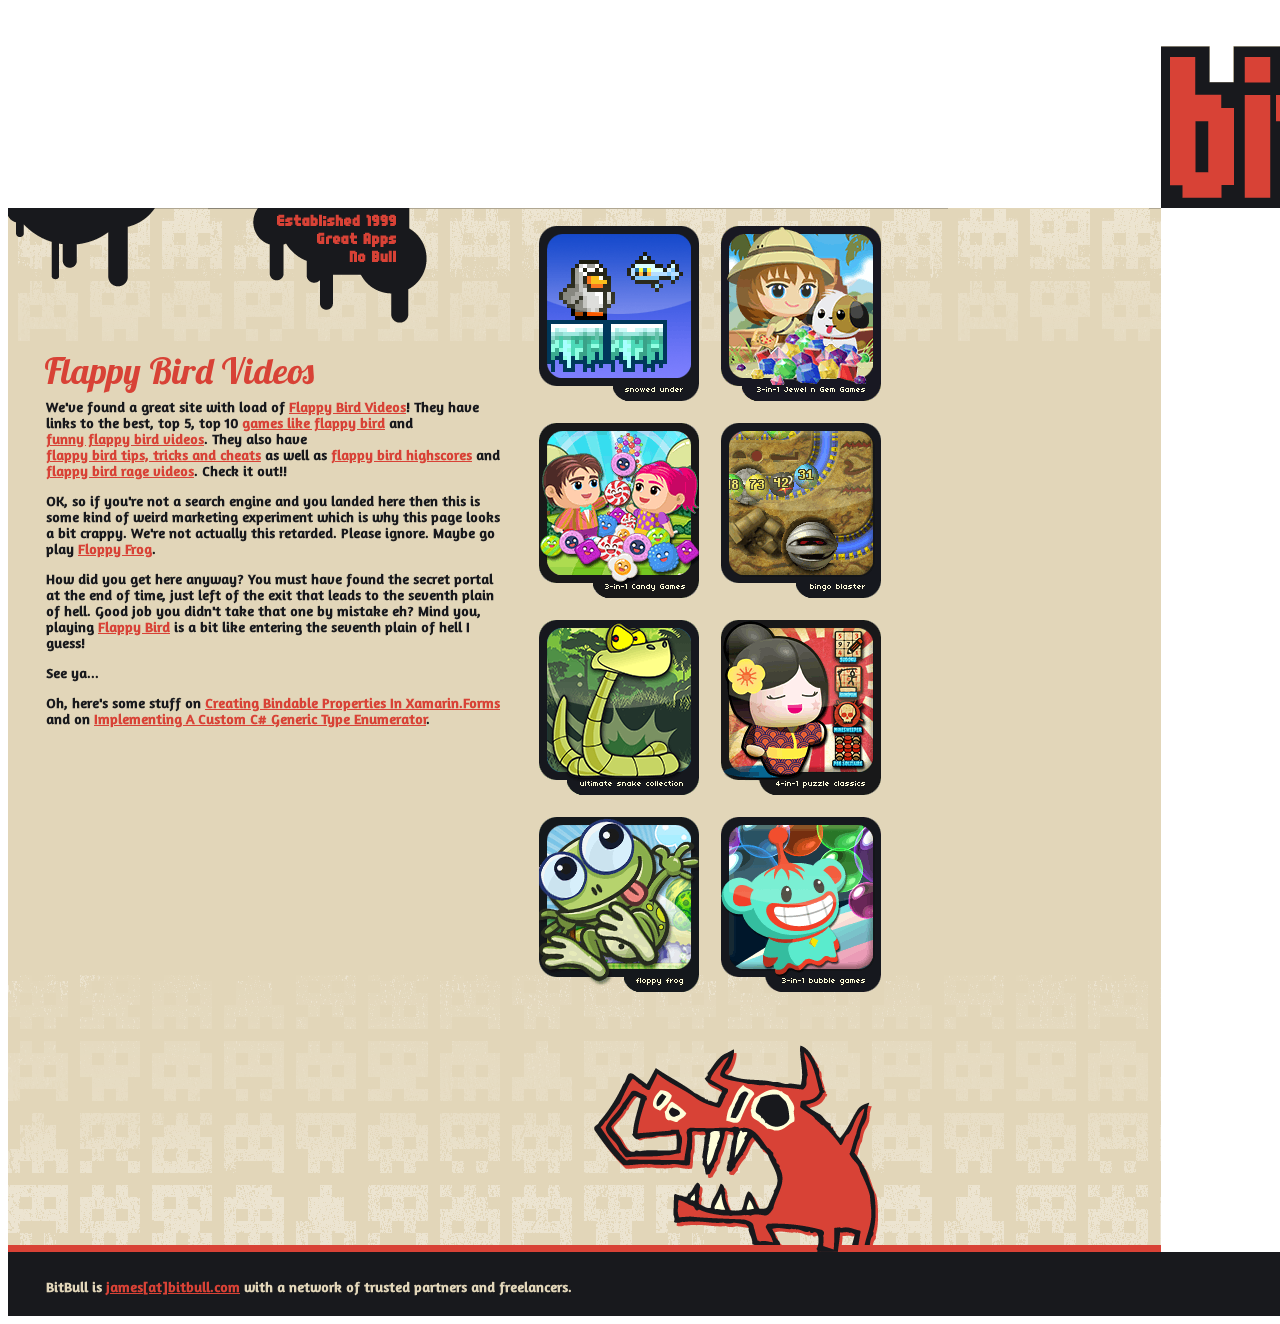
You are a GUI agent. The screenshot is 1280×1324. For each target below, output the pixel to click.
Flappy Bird (134, 626)
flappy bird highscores (401, 454)
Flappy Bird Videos (347, 406)
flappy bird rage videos (120, 470)
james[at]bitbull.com (173, 1286)
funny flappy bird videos (125, 438)
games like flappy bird (313, 422)
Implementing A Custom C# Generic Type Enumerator (260, 718)
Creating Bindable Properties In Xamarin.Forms (352, 702)
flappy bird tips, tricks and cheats (153, 454)
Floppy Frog (115, 548)
